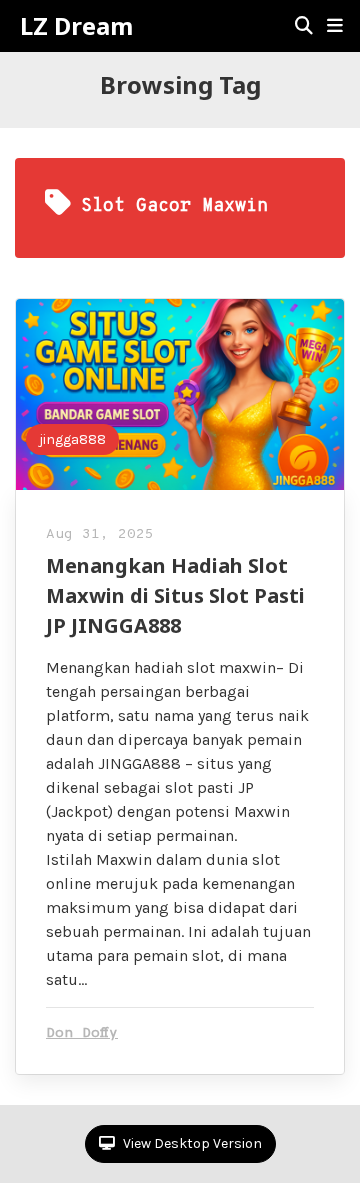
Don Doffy (82, 1033)
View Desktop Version (191, 1143)
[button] (335, 26)
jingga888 (72, 439)
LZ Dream (76, 26)
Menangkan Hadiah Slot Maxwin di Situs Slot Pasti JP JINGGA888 (175, 595)
